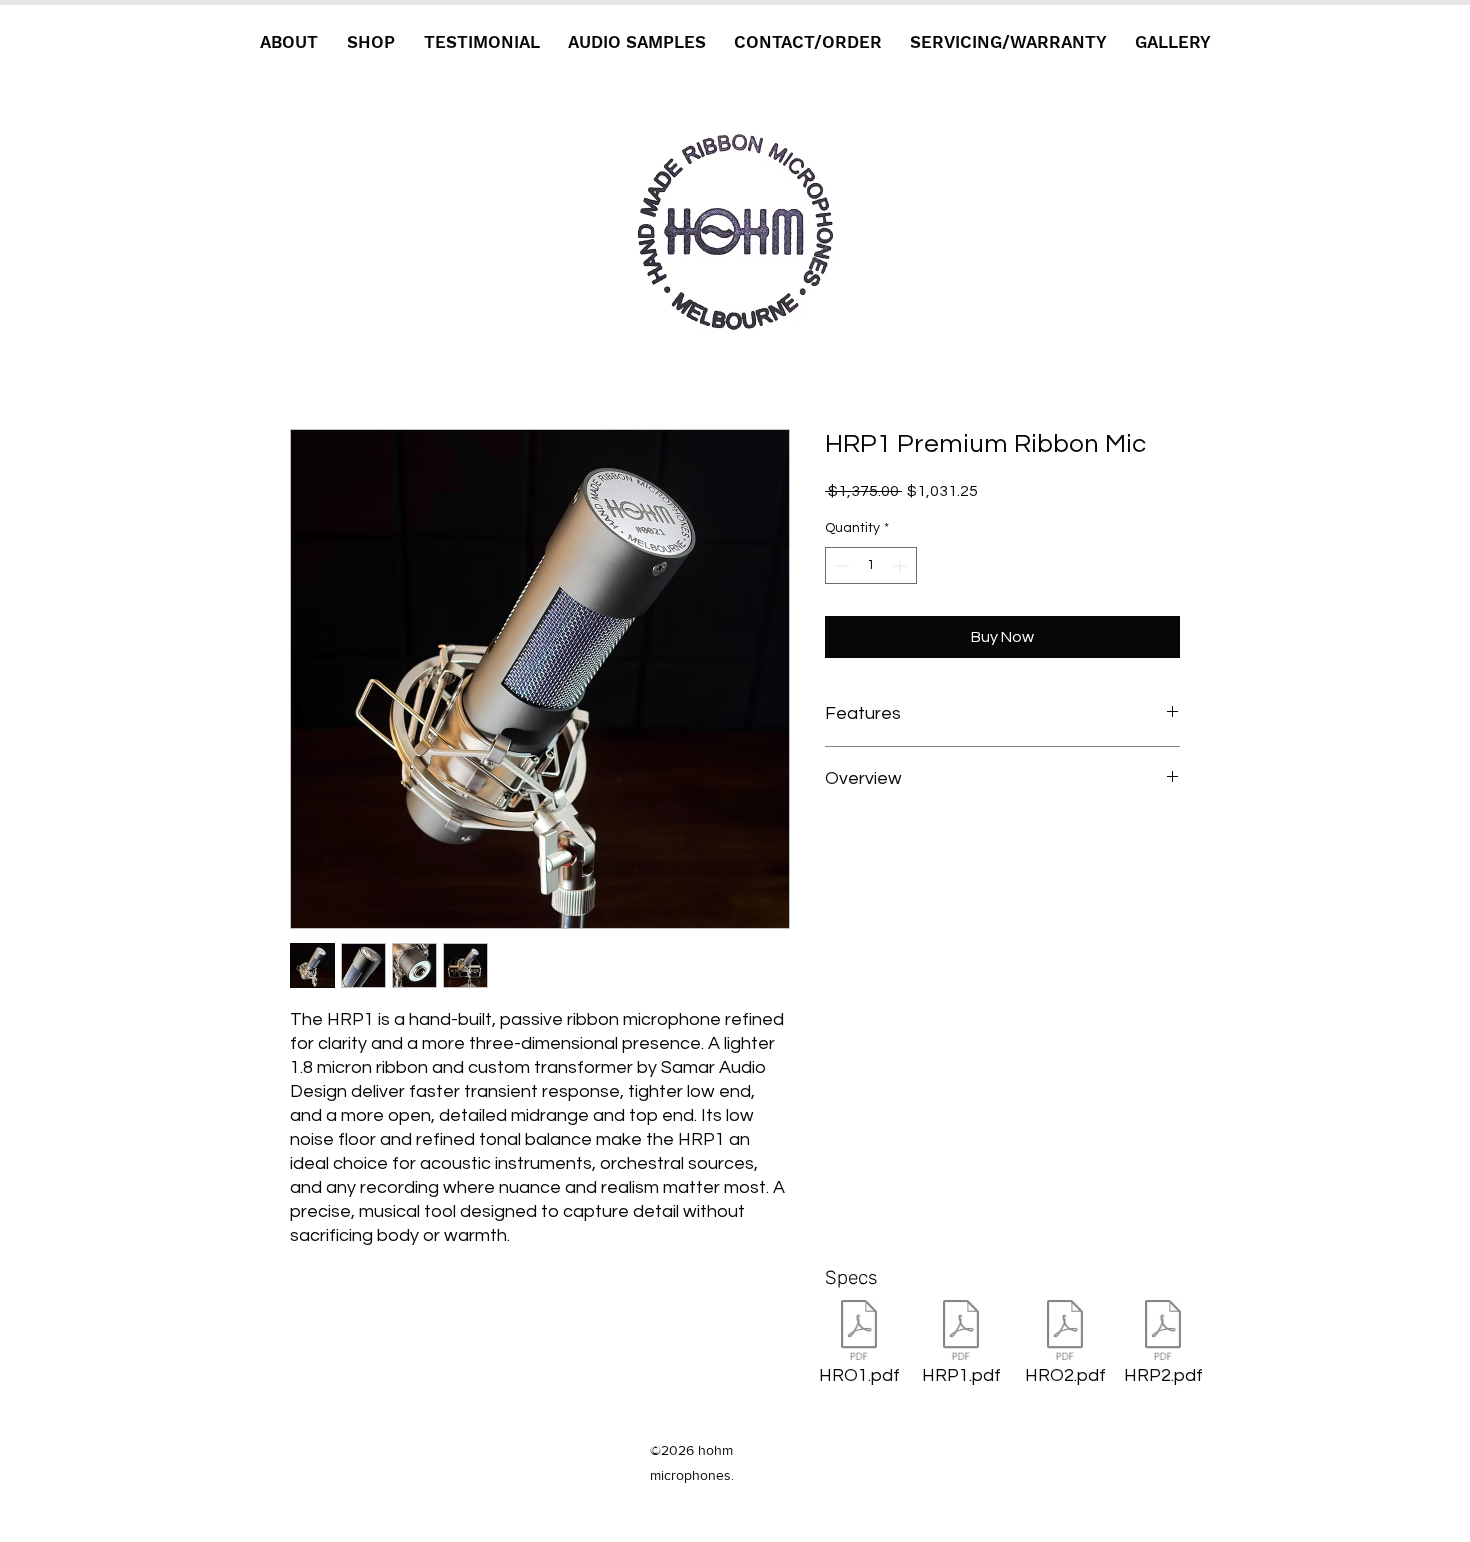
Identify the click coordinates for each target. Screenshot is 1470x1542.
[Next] (735, 230)
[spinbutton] (871, 565)
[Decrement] (840, 565)
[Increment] (901, 565)
